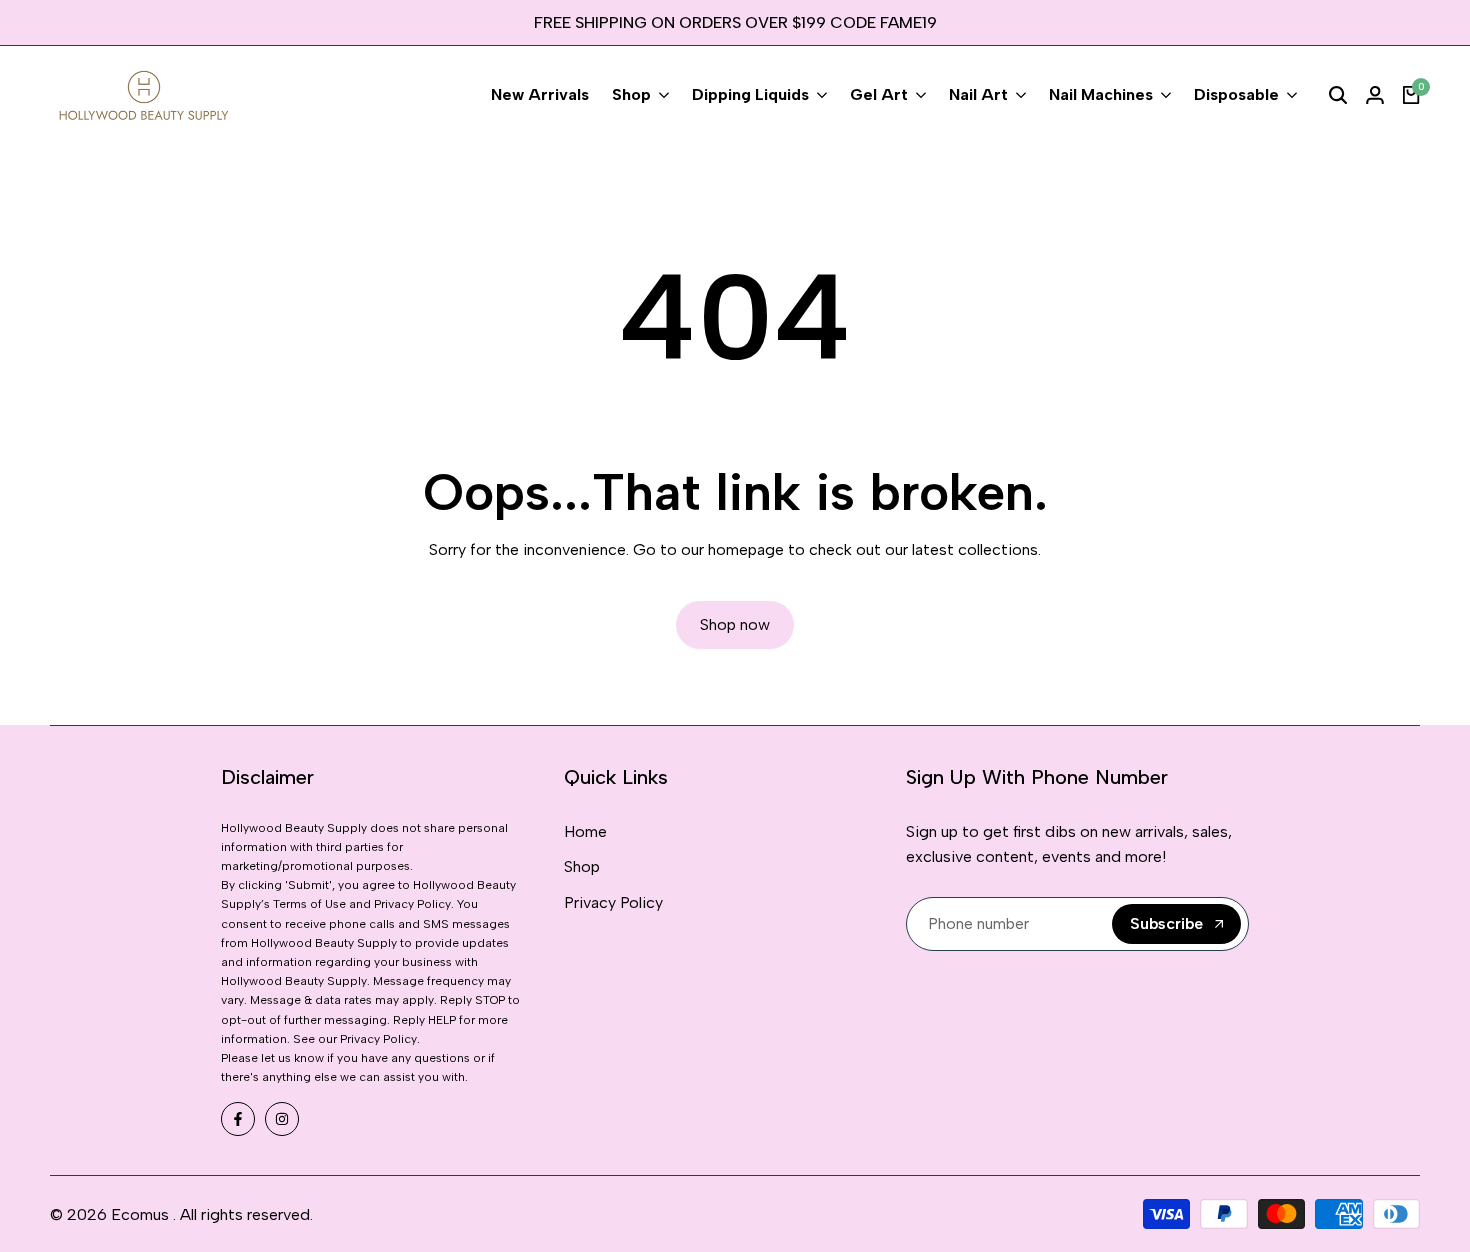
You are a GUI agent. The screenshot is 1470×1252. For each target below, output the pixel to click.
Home (585, 831)
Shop (582, 866)
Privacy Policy (613, 902)
